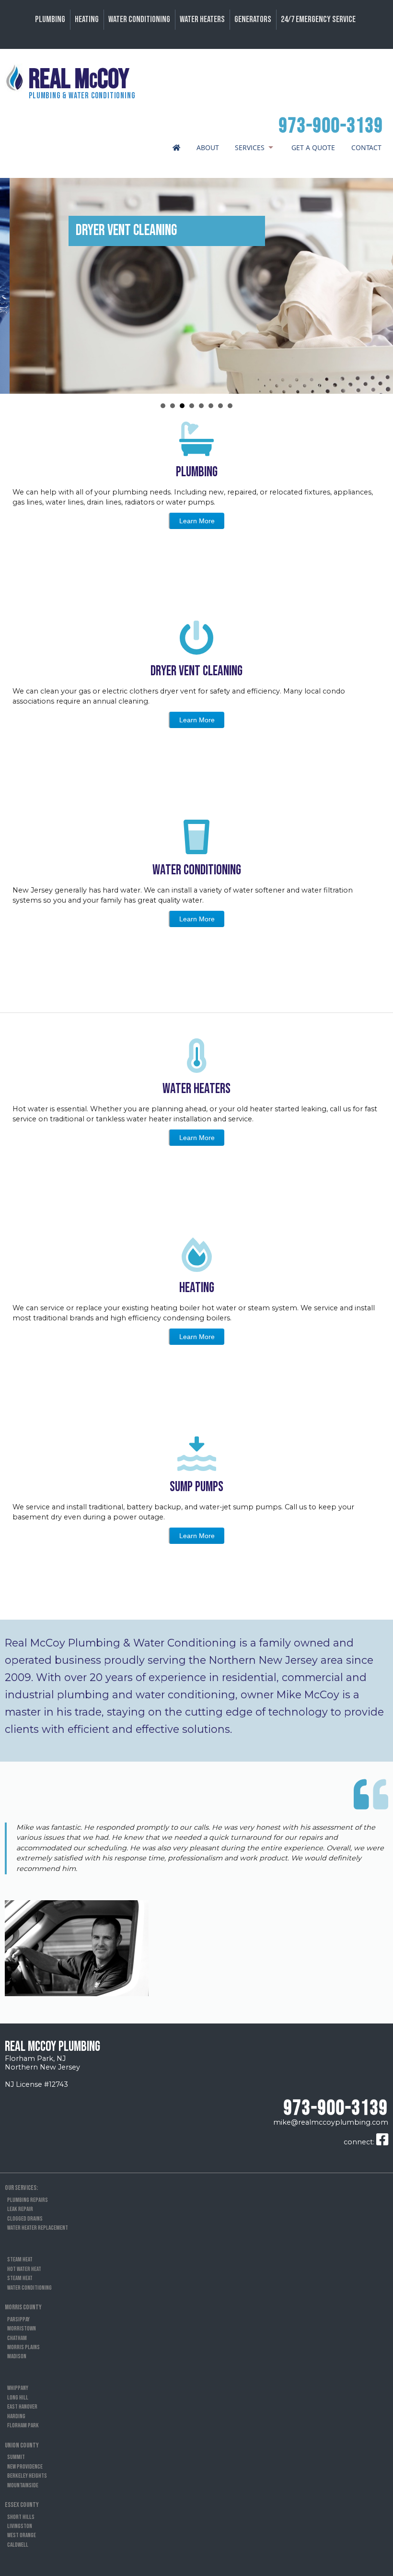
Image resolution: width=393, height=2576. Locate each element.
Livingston (20, 2526)
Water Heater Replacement (38, 2228)
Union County (22, 2445)
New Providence (25, 2467)
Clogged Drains (25, 2219)
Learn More (197, 521)
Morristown (22, 2329)
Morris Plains (23, 2347)
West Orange (22, 2535)
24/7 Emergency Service (318, 19)
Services (250, 147)
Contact (366, 147)
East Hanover (22, 2407)
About (208, 147)
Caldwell (18, 2545)
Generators (253, 19)
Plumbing (50, 19)
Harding (16, 2416)
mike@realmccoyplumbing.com (331, 2122)
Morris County (23, 2307)
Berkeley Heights (27, 2476)
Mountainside (23, 2485)
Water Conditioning (139, 19)
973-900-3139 (331, 126)
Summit (16, 2457)
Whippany (18, 2388)
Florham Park (23, 2425)
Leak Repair (20, 2209)
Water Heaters (202, 19)
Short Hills (21, 2517)
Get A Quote (313, 147)
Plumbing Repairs (28, 2200)
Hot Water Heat (24, 2269)
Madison (17, 2356)
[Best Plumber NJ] (174, 148)
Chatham (17, 2338)
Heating (87, 19)
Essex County (22, 2505)
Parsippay (18, 2319)
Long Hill (18, 2398)
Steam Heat (20, 2259)
